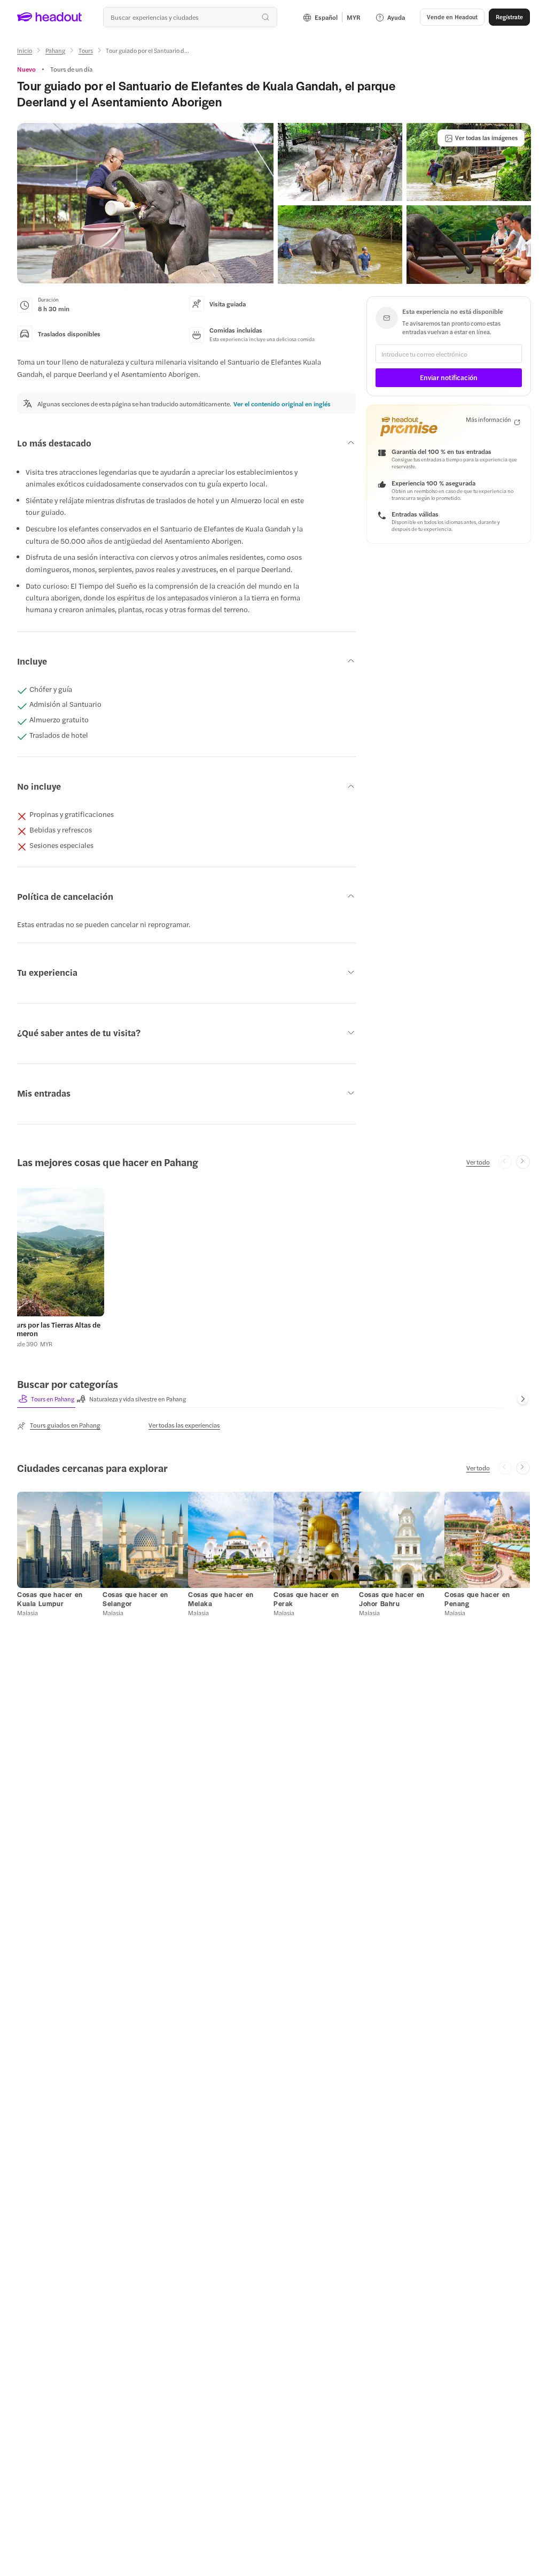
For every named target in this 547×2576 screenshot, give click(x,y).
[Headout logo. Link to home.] (50, 17)
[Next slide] (523, 1162)
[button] (145, 203)
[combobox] (190, 17)
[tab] (46, 1399)
